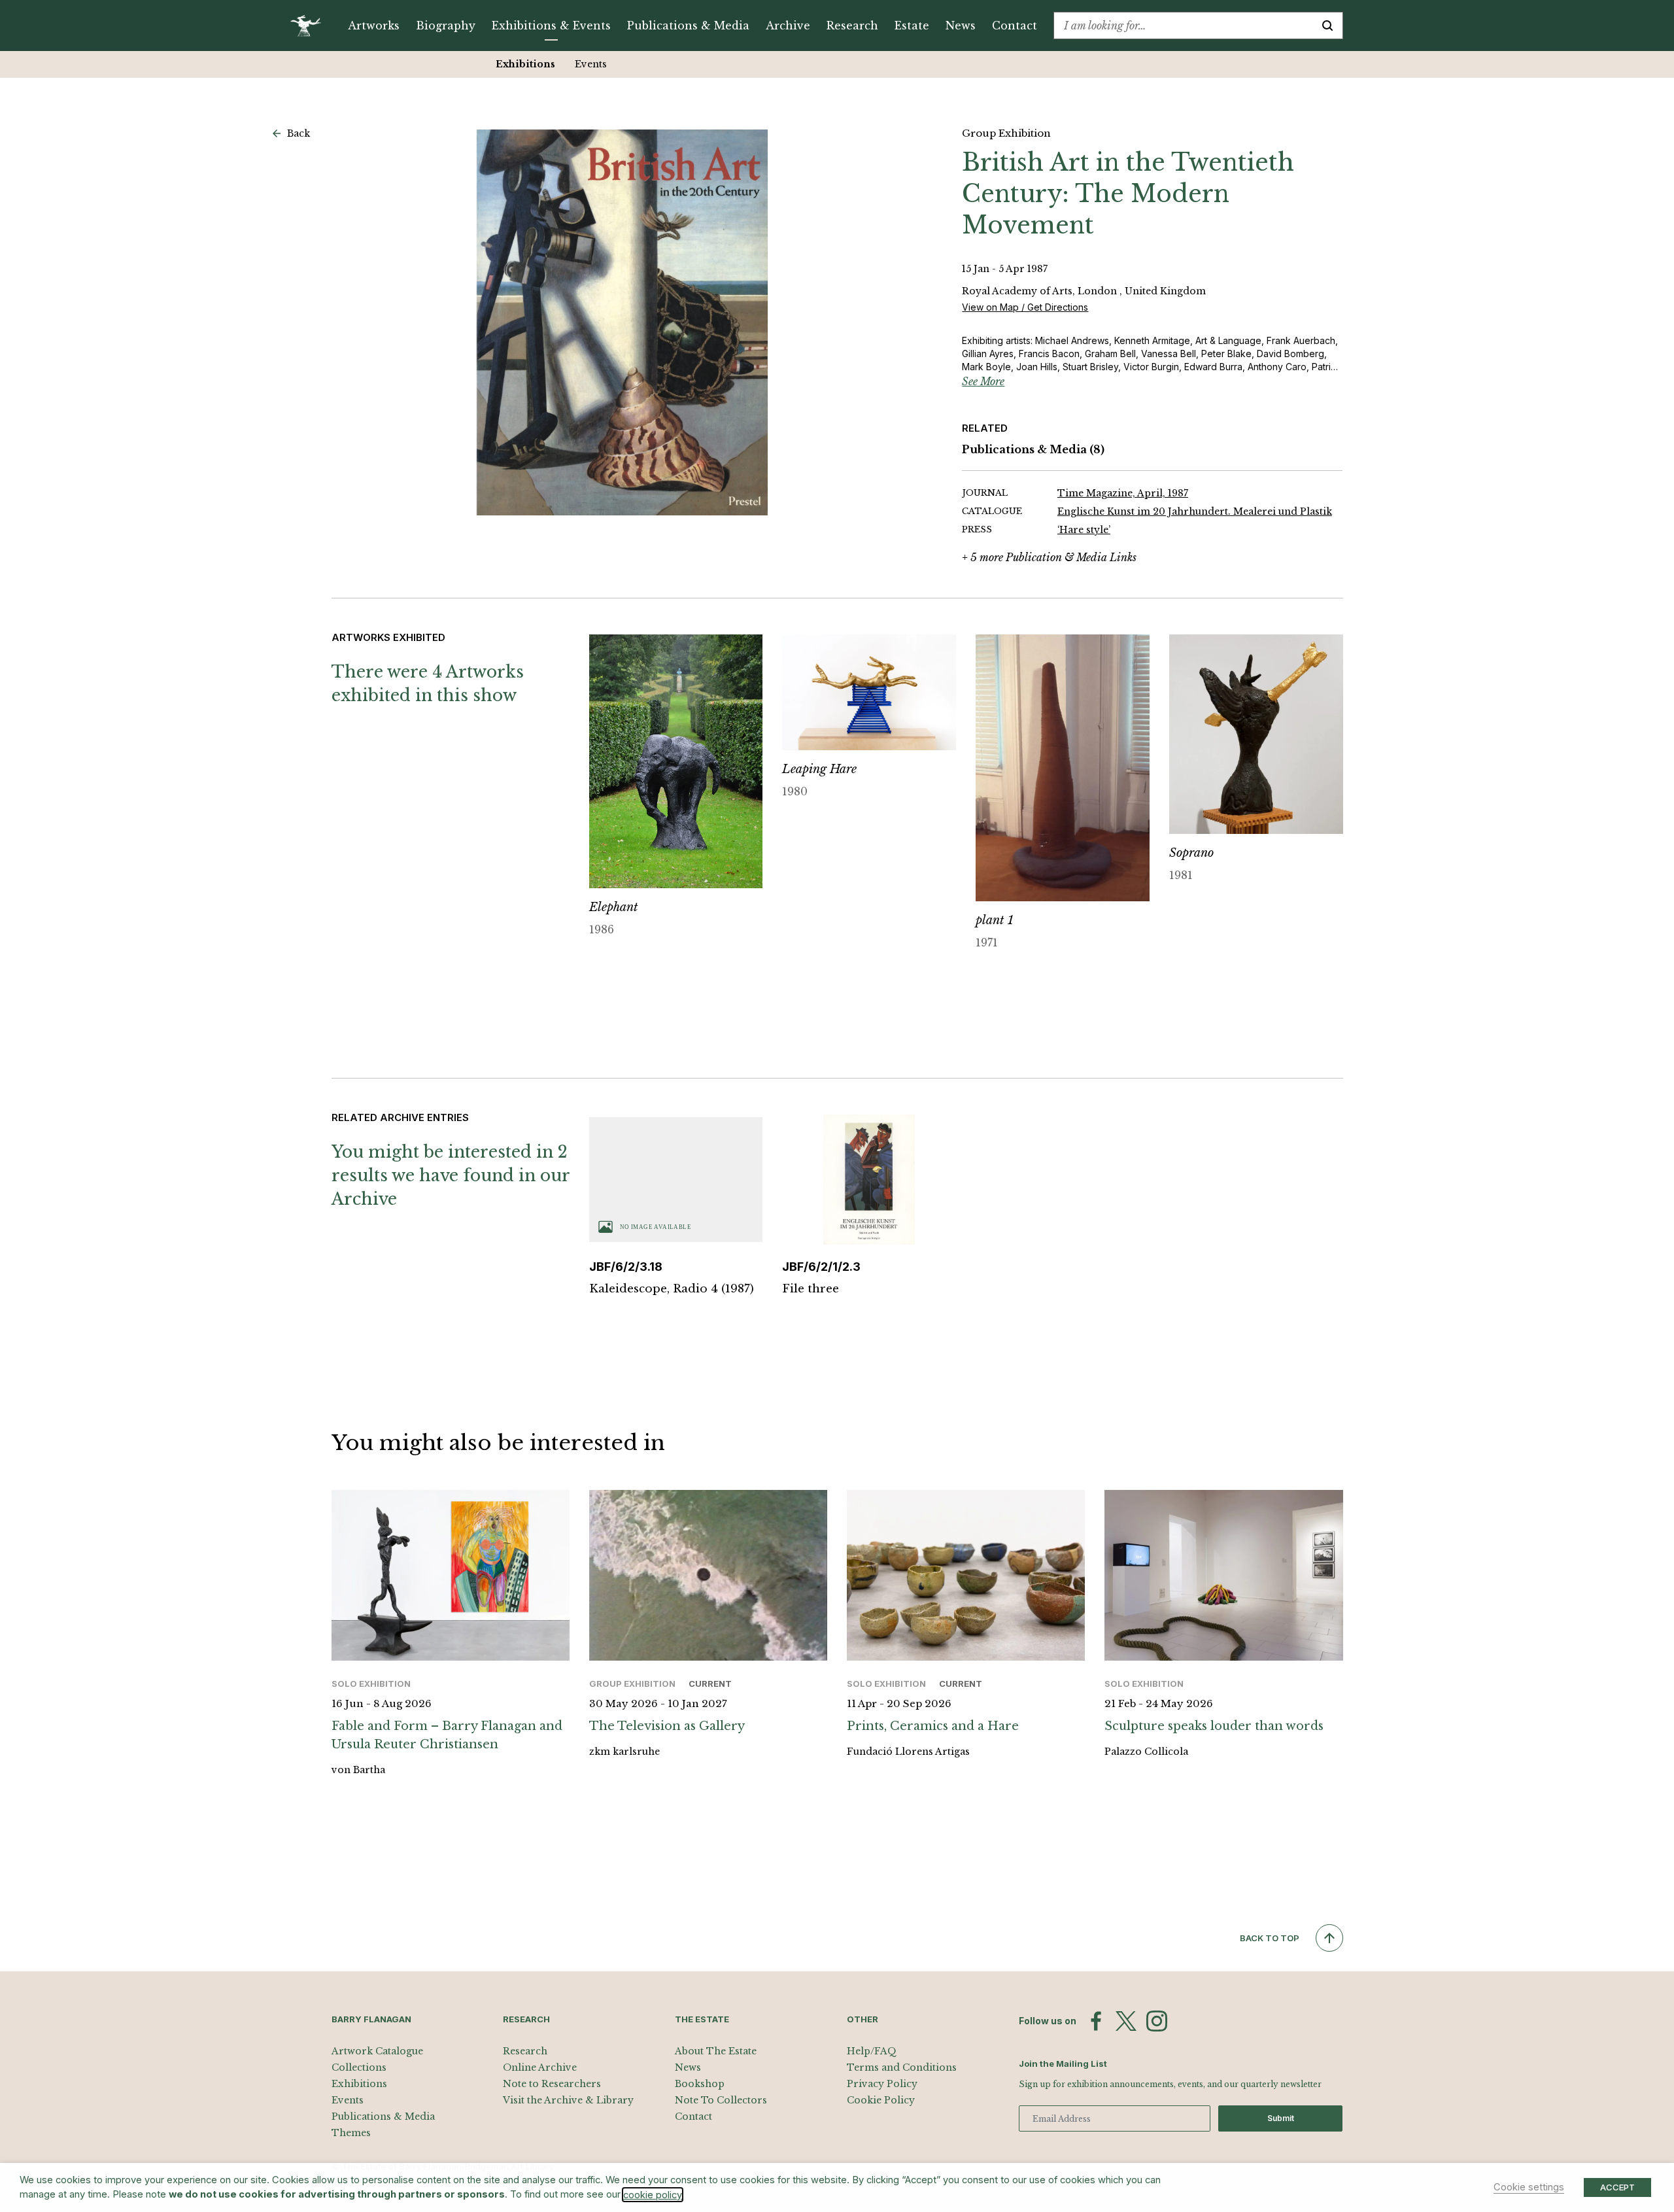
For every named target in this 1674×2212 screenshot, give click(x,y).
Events (591, 64)
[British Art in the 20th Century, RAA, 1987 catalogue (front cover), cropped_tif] (623, 322)
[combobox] (1183, 26)
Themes (351, 2133)
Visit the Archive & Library (568, 2100)
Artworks (374, 26)
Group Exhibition (1006, 133)
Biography (446, 26)
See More (983, 381)
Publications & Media (688, 26)
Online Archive (540, 2067)
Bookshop (700, 2084)
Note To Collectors (721, 2100)
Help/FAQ (872, 2051)
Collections (359, 2067)
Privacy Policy (882, 2084)
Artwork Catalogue (377, 2051)
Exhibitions (525, 64)
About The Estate (716, 2051)
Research (852, 26)
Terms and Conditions (902, 2067)
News (961, 26)
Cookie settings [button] (1529, 2187)
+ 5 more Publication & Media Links (1049, 557)
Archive (788, 26)
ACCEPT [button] (1617, 2187)
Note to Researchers (552, 2084)
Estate (912, 26)
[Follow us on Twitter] (1126, 2021)
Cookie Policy (881, 2100)
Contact (1015, 26)
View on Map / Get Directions (1025, 307)
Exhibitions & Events (551, 26)
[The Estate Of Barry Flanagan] (310, 26)
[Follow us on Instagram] (1157, 2021)
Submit (1281, 2118)
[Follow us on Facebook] (1096, 2021)
